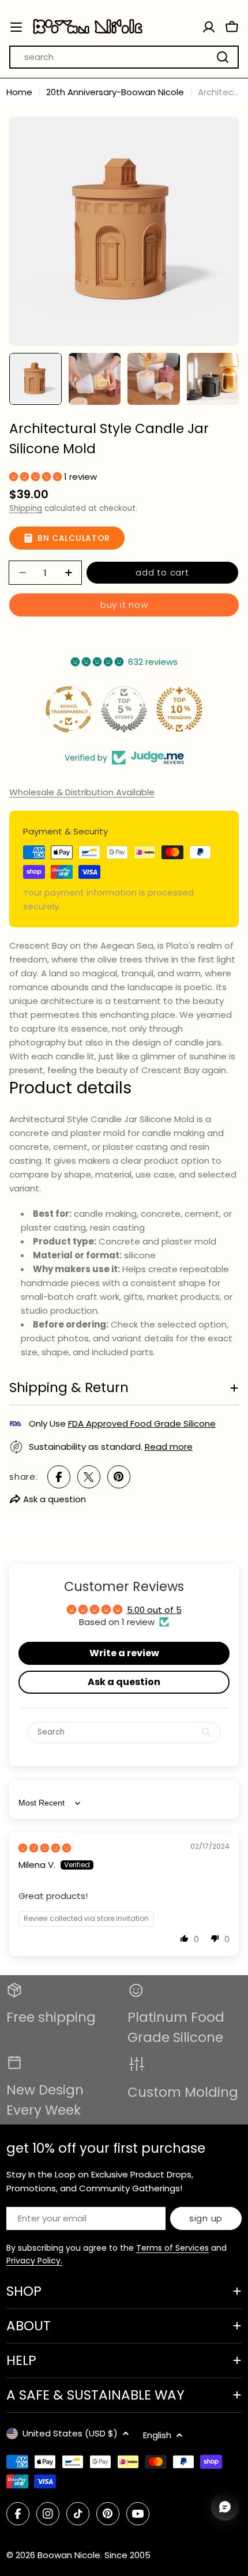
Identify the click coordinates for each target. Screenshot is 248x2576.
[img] (45, 1848)
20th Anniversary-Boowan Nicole (115, 92)
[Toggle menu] (16, 27)
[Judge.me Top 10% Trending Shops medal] (179, 709)
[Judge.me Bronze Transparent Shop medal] (69, 709)
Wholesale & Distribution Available (82, 792)
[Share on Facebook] (59, 1477)
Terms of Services (172, 2248)
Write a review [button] (124, 1653)
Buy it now (124, 605)
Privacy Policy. (34, 2261)
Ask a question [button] (124, 1682)
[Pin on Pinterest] (119, 1477)
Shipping (26, 508)
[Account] (209, 27)
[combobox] (124, 57)
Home (19, 92)
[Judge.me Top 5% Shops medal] (124, 709)
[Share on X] (89, 1477)
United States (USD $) (70, 2433)
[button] (37, 477)
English (157, 2435)
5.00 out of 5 (154, 1610)
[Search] (223, 57)
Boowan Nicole (69, 2555)
